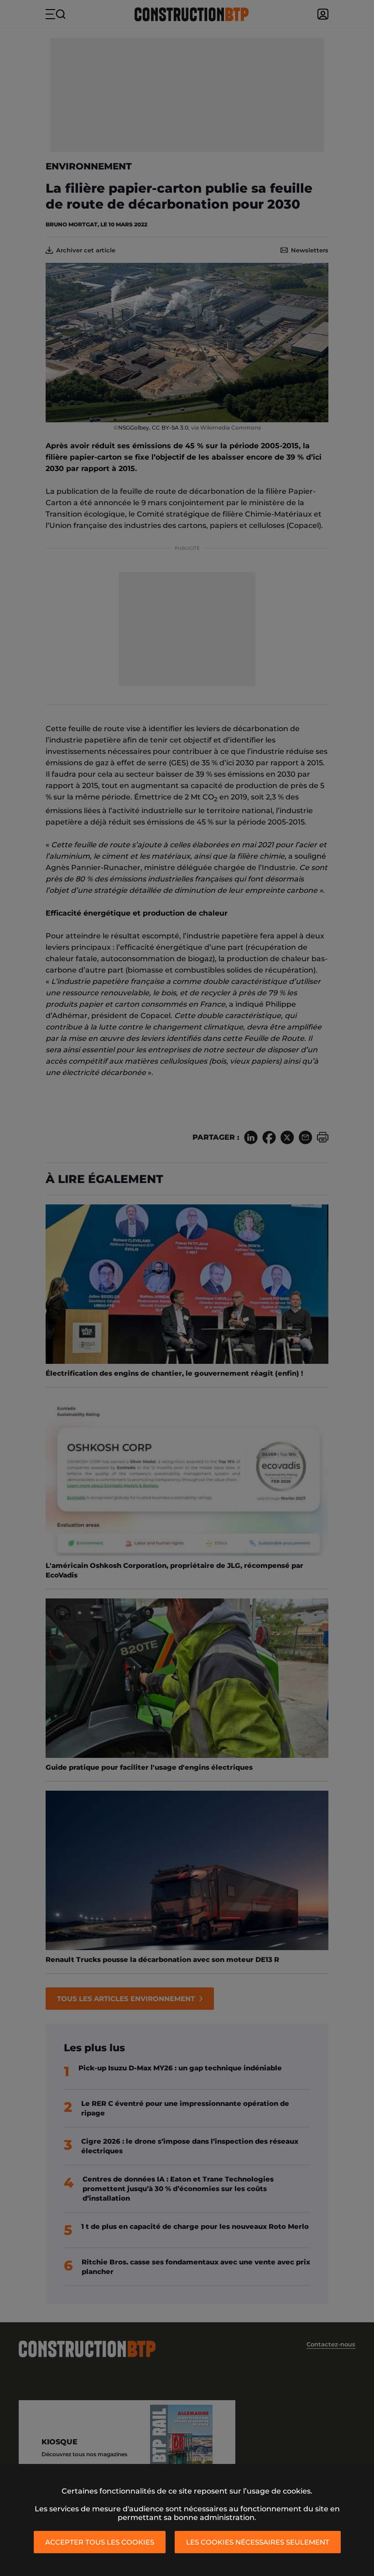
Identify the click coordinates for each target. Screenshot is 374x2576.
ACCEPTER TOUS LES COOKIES (100, 2542)
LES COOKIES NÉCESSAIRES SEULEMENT (258, 2542)
